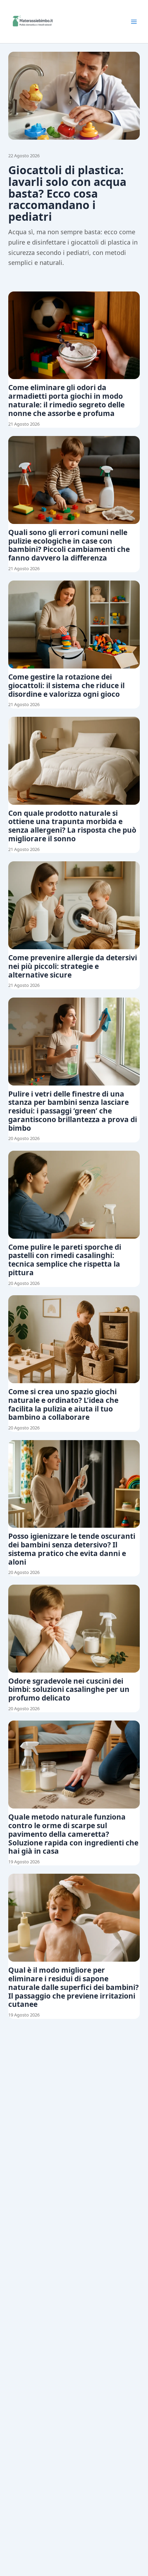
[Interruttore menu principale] (134, 22)
